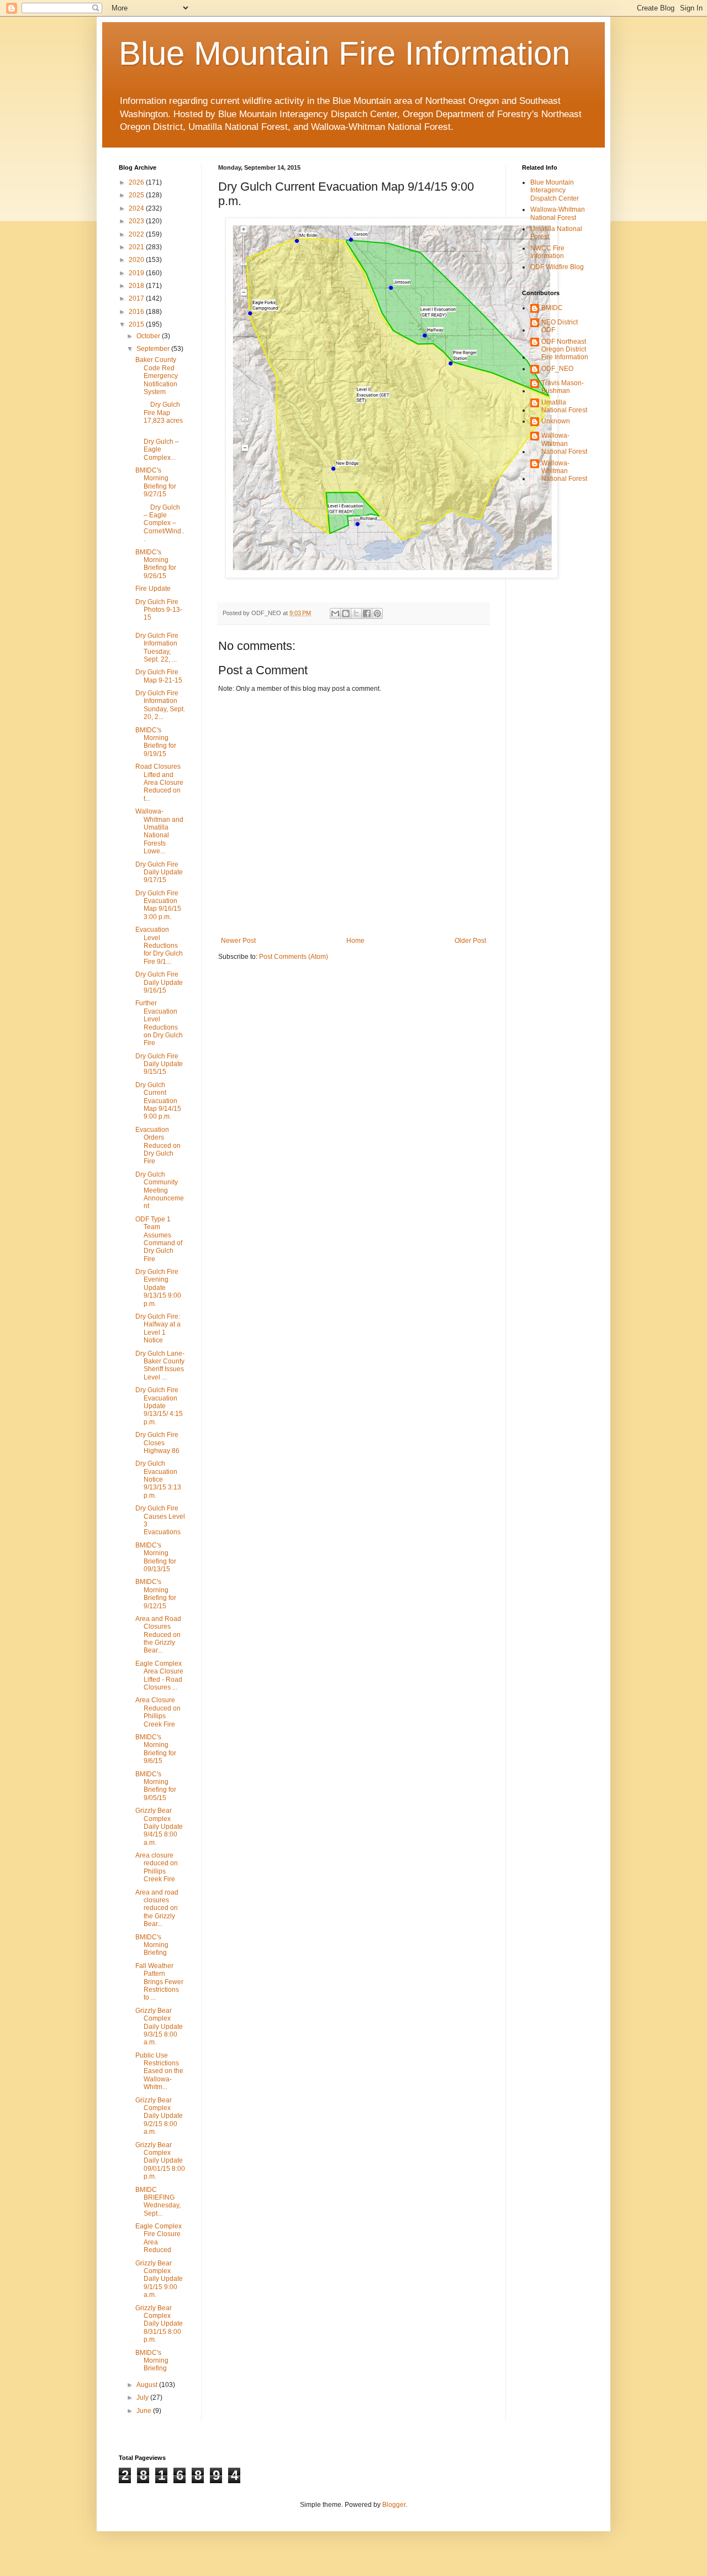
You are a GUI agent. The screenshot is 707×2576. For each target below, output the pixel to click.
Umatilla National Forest (564, 406)
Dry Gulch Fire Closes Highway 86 (157, 1443)
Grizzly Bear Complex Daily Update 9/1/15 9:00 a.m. (159, 2279)
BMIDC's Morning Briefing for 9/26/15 (156, 564)
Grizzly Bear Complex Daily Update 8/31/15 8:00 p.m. (159, 2324)
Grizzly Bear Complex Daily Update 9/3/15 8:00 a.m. (159, 2027)
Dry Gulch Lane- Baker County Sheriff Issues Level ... (160, 1365)
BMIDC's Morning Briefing (152, 1945)
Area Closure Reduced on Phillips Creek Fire (158, 1712)
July (143, 2397)
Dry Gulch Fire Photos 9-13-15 (159, 610)
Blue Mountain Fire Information (344, 53)
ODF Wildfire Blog (557, 267)
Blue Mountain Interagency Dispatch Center (555, 190)
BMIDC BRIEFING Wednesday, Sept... (158, 2202)
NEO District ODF (560, 326)
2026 (137, 182)
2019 (137, 273)
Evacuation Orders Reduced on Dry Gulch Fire (158, 1146)
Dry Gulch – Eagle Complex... (157, 446)
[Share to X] (356, 613)
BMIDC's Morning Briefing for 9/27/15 (156, 482)
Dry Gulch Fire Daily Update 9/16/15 (159, 982)
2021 (137, 247)
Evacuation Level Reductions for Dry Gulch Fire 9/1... (159, 946)
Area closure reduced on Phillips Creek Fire (157, 1867)
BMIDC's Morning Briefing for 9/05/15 (156, 1786)
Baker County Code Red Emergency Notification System (157, 376)
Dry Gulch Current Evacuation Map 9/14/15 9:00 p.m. (158, 1101)
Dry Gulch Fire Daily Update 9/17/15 (159, 872)
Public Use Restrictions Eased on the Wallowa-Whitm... (159, 2071)
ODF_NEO (557, 369)
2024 (137, 208)
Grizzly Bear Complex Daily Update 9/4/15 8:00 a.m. (159, 1827)
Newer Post (238, 941)
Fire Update (155, 589)
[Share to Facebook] (367, 613)
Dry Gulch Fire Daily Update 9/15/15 (159, 1064)
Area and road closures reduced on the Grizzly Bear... (157, 1908)
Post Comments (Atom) (294, 957)
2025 (137, 195)
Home (355, 941)
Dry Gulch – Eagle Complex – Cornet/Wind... (160, 523)
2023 (137, 221)
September (154, 349)
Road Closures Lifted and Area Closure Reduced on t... (159, 783)
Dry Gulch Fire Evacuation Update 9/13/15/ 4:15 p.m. (159, 1406)
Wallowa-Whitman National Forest (558, 213)
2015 (137, 324)
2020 (137, 260)
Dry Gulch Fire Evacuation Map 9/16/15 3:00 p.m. (158, 905)
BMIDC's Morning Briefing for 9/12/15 (156, 1594)
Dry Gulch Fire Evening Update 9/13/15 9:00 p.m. (158, 1288)
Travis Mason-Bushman (563, 387)
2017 (137, 298)
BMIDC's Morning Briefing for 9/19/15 (156, 742)
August (148, 2385)
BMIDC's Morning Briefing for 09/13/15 (156, 1557)
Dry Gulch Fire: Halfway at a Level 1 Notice (158, 1328)
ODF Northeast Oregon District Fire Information (565, 350)
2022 (137, 234)
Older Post (470, 941)
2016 (137, 312)
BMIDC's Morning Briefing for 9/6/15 (156, 1749)
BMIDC (552, 308)
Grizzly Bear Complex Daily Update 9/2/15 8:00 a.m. (159, 2116)
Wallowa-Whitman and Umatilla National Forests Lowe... (159, 831)
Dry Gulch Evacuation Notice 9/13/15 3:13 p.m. (158, 1480)
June (145, 2411)
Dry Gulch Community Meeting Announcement (160, 1190)
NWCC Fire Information (547, 252)
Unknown (556, 421)
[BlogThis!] (346, 613)
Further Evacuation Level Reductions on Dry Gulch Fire (159, 1023)
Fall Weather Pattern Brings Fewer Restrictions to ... (159, 1982)
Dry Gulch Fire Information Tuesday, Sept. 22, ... (157, 647)
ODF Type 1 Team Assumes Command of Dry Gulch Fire (159, 1239)
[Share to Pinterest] (377, 613)
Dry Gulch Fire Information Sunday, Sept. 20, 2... (160, 705)
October (149, 336)
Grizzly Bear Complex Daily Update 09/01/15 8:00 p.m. (160, 2161)
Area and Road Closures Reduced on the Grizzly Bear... (158, 1635)
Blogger (394, 2505)
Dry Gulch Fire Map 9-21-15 (159, 676)
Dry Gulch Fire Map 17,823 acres (159, 413)
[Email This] (335, 613)
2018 (137, 286)
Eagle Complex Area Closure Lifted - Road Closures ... (159, 1675)
